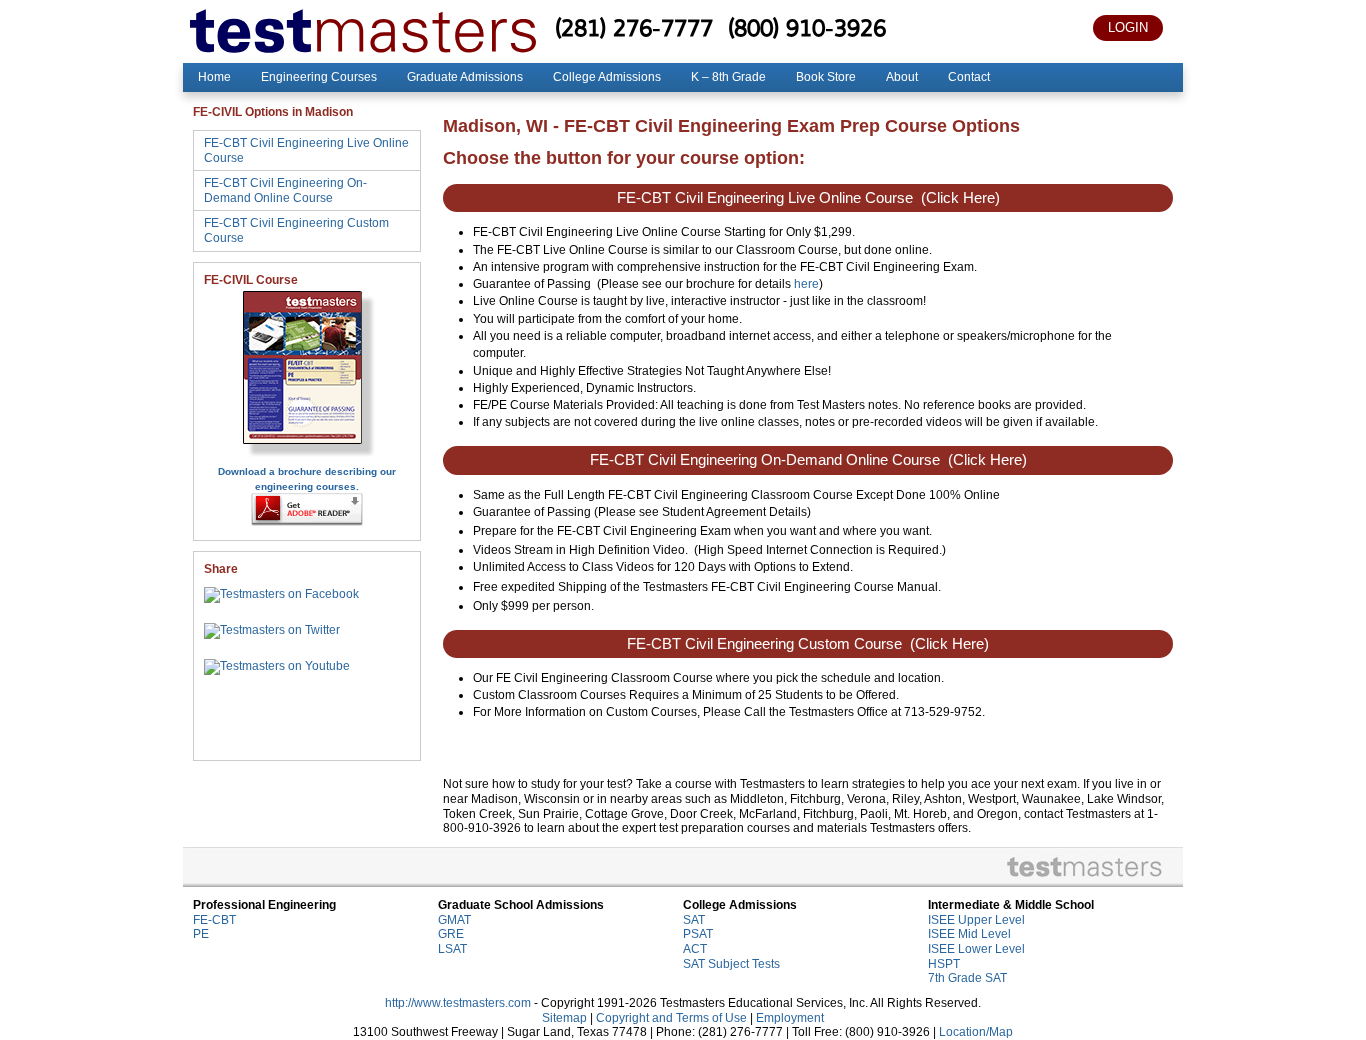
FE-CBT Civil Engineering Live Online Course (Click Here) (808, 198)
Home (214, 77)
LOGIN (1128, 27)
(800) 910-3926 (807, 27)
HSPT (944, 964)
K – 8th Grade (728, 77)
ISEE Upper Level (976, 920)
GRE (451, 934)
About (902, 77)
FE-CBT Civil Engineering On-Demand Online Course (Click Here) (808, 460)
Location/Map (976, 1032)
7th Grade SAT (967, 978)
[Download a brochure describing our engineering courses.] (307, 456)
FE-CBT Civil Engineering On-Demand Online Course (285, 190)
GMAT (454, 920)
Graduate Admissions (465, 77)
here (806, 284)
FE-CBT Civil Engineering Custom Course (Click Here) (808, 644)
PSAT (698, 934)
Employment (790, 1018)
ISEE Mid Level (969, 934)
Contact (969, 77)
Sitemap (564, 1018)
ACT (695, 949)
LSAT (452, 949)
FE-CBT (214, 920)
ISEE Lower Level (976, 949)
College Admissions (607, 77)
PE (201, 934)
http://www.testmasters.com (458, 1003)
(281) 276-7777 (634, 27)
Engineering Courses (319, 77)
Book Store (826, 77)
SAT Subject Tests (731, 964)
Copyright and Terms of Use (671, 1018)
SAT (694, 920)
